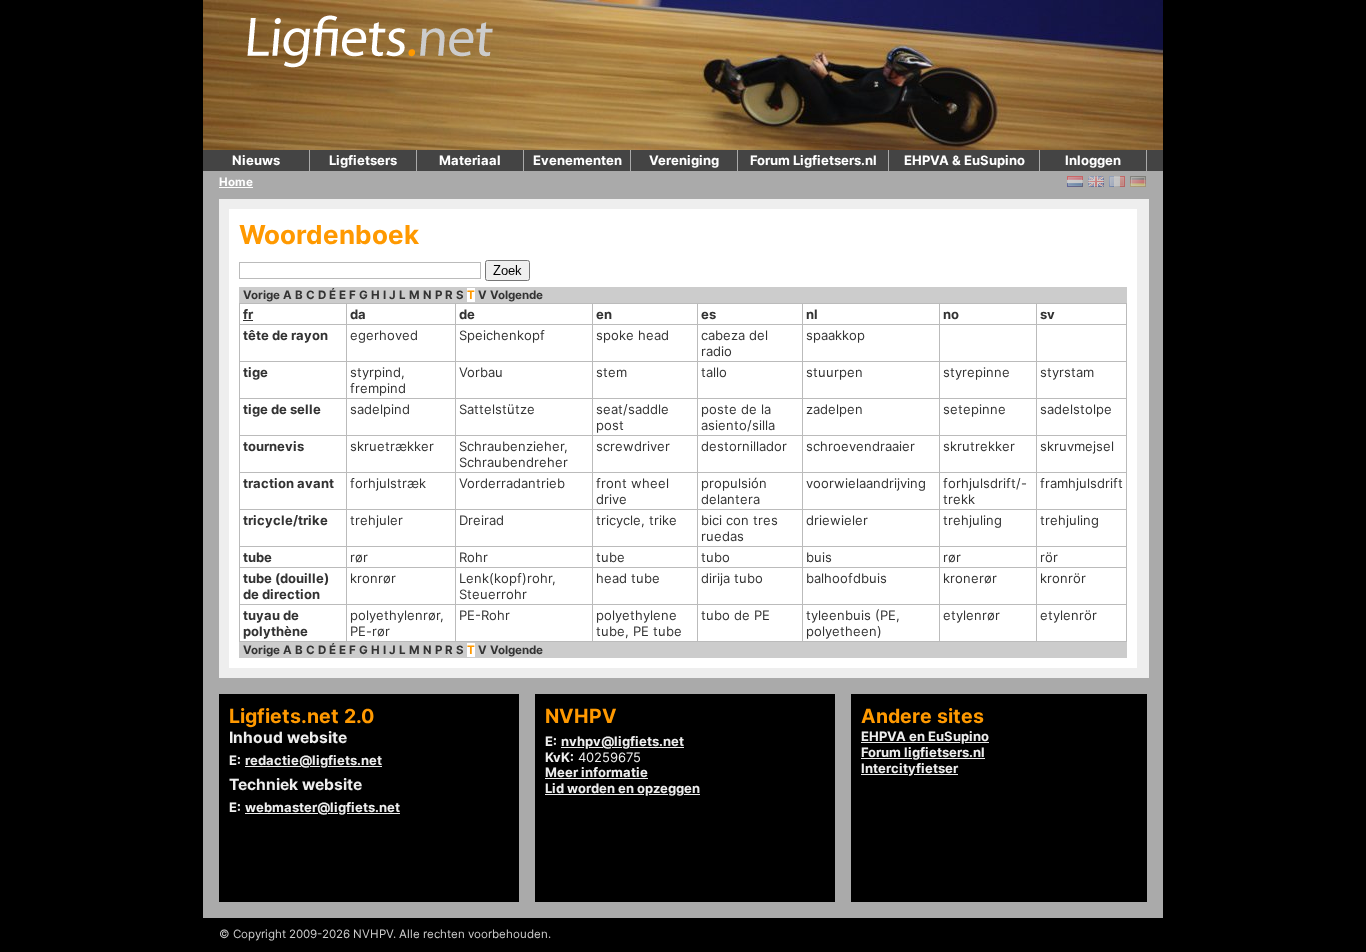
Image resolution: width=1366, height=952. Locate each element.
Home (236, 182)
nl (812, 314)
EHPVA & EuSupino (964, 160)
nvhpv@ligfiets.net (622, 741)
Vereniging (684, 160)
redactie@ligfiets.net (313, 760)
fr (248, 314)
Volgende (516, 295)
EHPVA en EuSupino (925, 736)
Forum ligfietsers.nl (923, 752)
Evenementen (577, 160)
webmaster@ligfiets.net (322, 807)
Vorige (261, 295)
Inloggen (1093, 160)
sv (1047, 314)
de (467, 314)
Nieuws (256, 160)
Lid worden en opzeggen (622, 788)
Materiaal (470, 160)
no (951, 314)
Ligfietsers (363, 160)
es (708, 314)
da (358, 314)
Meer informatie (596, 772)
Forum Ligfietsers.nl (813, 160)
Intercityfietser (909, 768)
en (604, 314)
